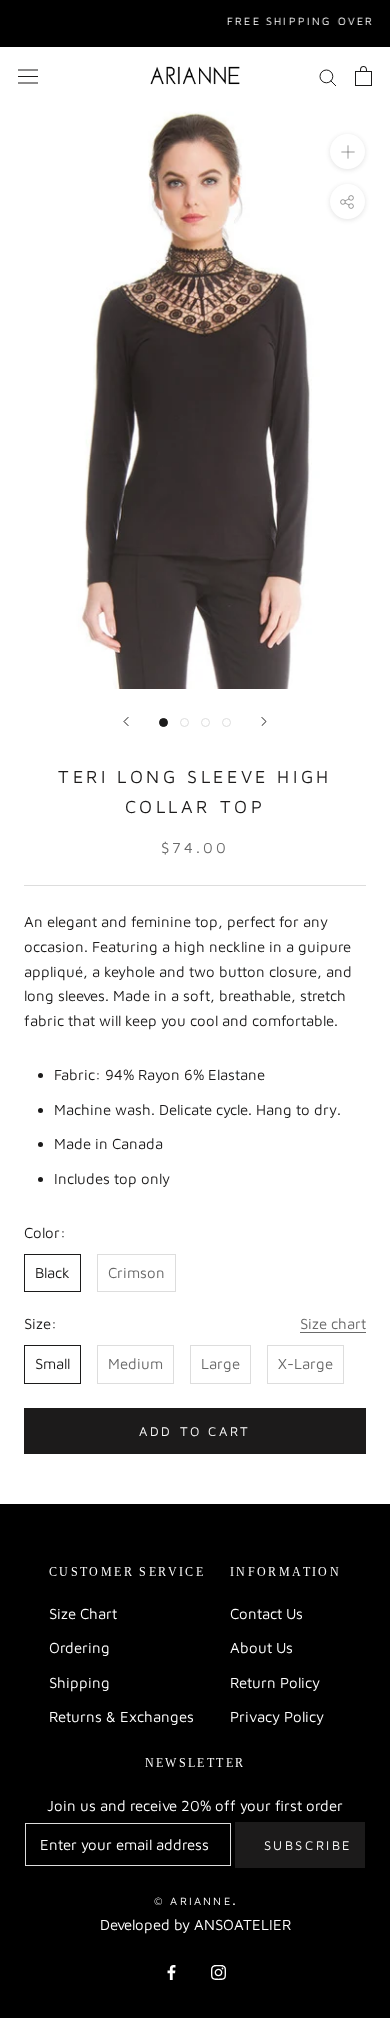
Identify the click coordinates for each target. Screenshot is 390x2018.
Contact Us (266, 1613)
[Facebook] (171, 1971)
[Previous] (126, 721)
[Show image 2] (184, 722)
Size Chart (83, 1613)
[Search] (328, 76)
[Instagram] (218, 1971)
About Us (261, 1647)
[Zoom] (347, 151)
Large (220, 1363)
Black (52, 1272)
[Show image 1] (163, 722)
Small (52, 1363)
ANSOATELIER (242, 1924)
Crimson (136, 1272)
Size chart (333, 1323)
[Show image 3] (205, 722)
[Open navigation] (28, 75)
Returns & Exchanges (121, 1716)
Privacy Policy (277, 1716)
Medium (135, 1363)
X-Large (305, 1363)
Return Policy (275, 1682)
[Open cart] (363, 76)
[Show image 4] (226, 722)
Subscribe (308, 1845)
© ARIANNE (193, 1900)
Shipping (79, 1682)
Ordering (79, 1647)
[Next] (264, 721)
